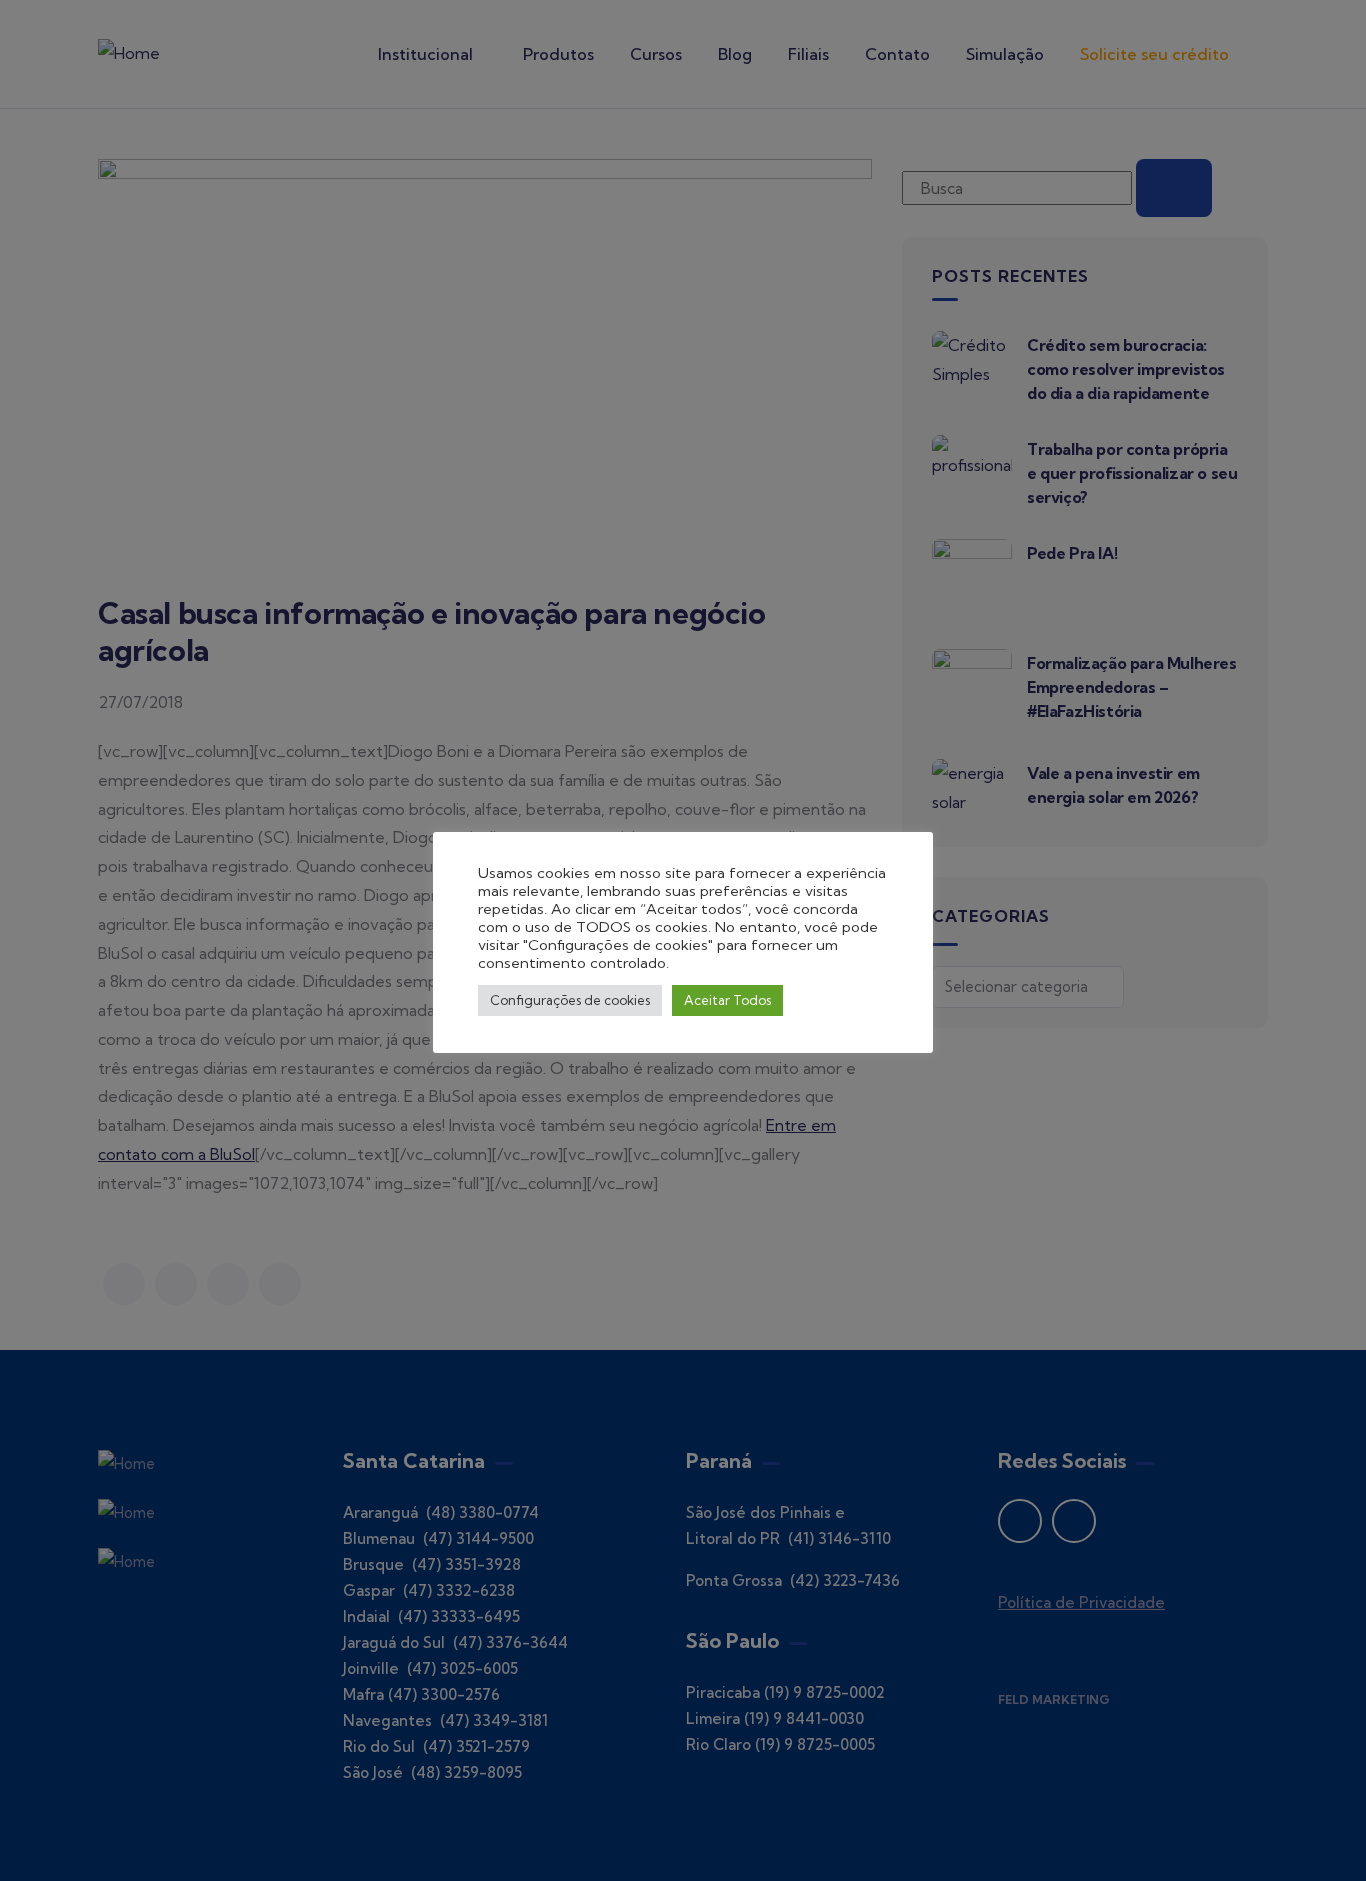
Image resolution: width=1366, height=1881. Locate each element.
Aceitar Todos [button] (727, 1000)
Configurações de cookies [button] (570, 1000)
